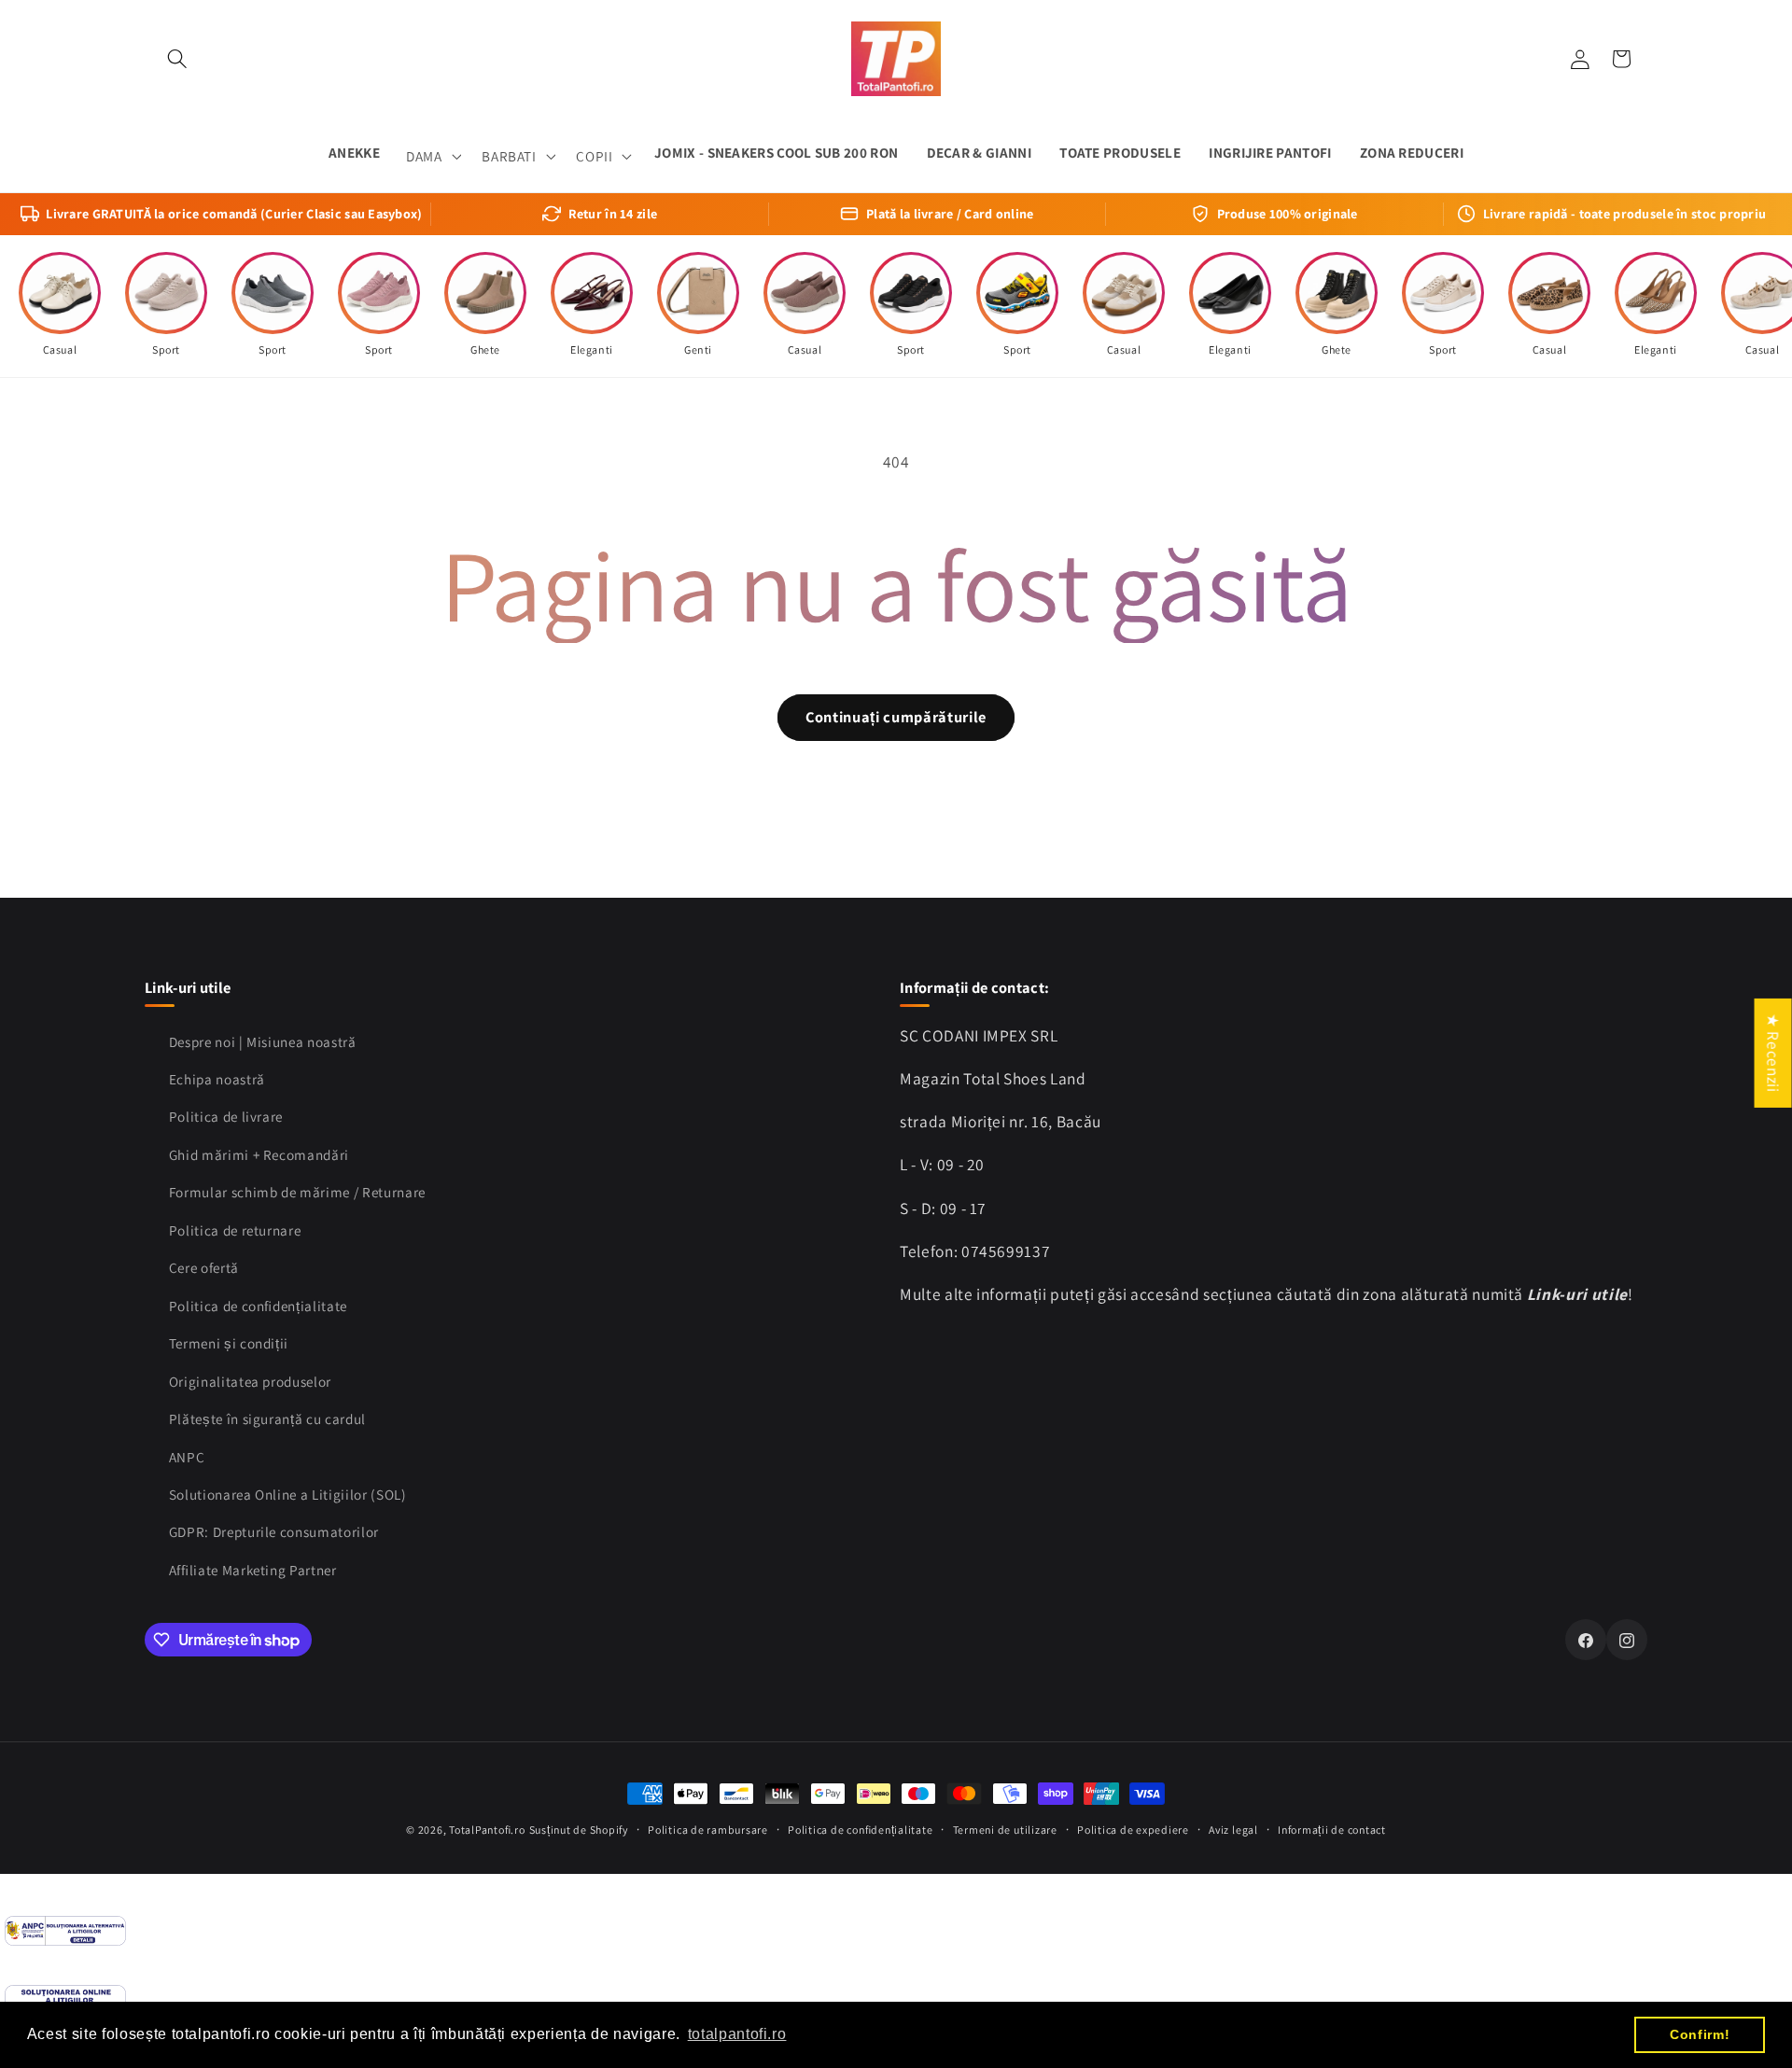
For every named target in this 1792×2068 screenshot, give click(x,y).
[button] (177, 59)
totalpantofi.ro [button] (737, 2034)
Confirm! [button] (1700, 2034)
